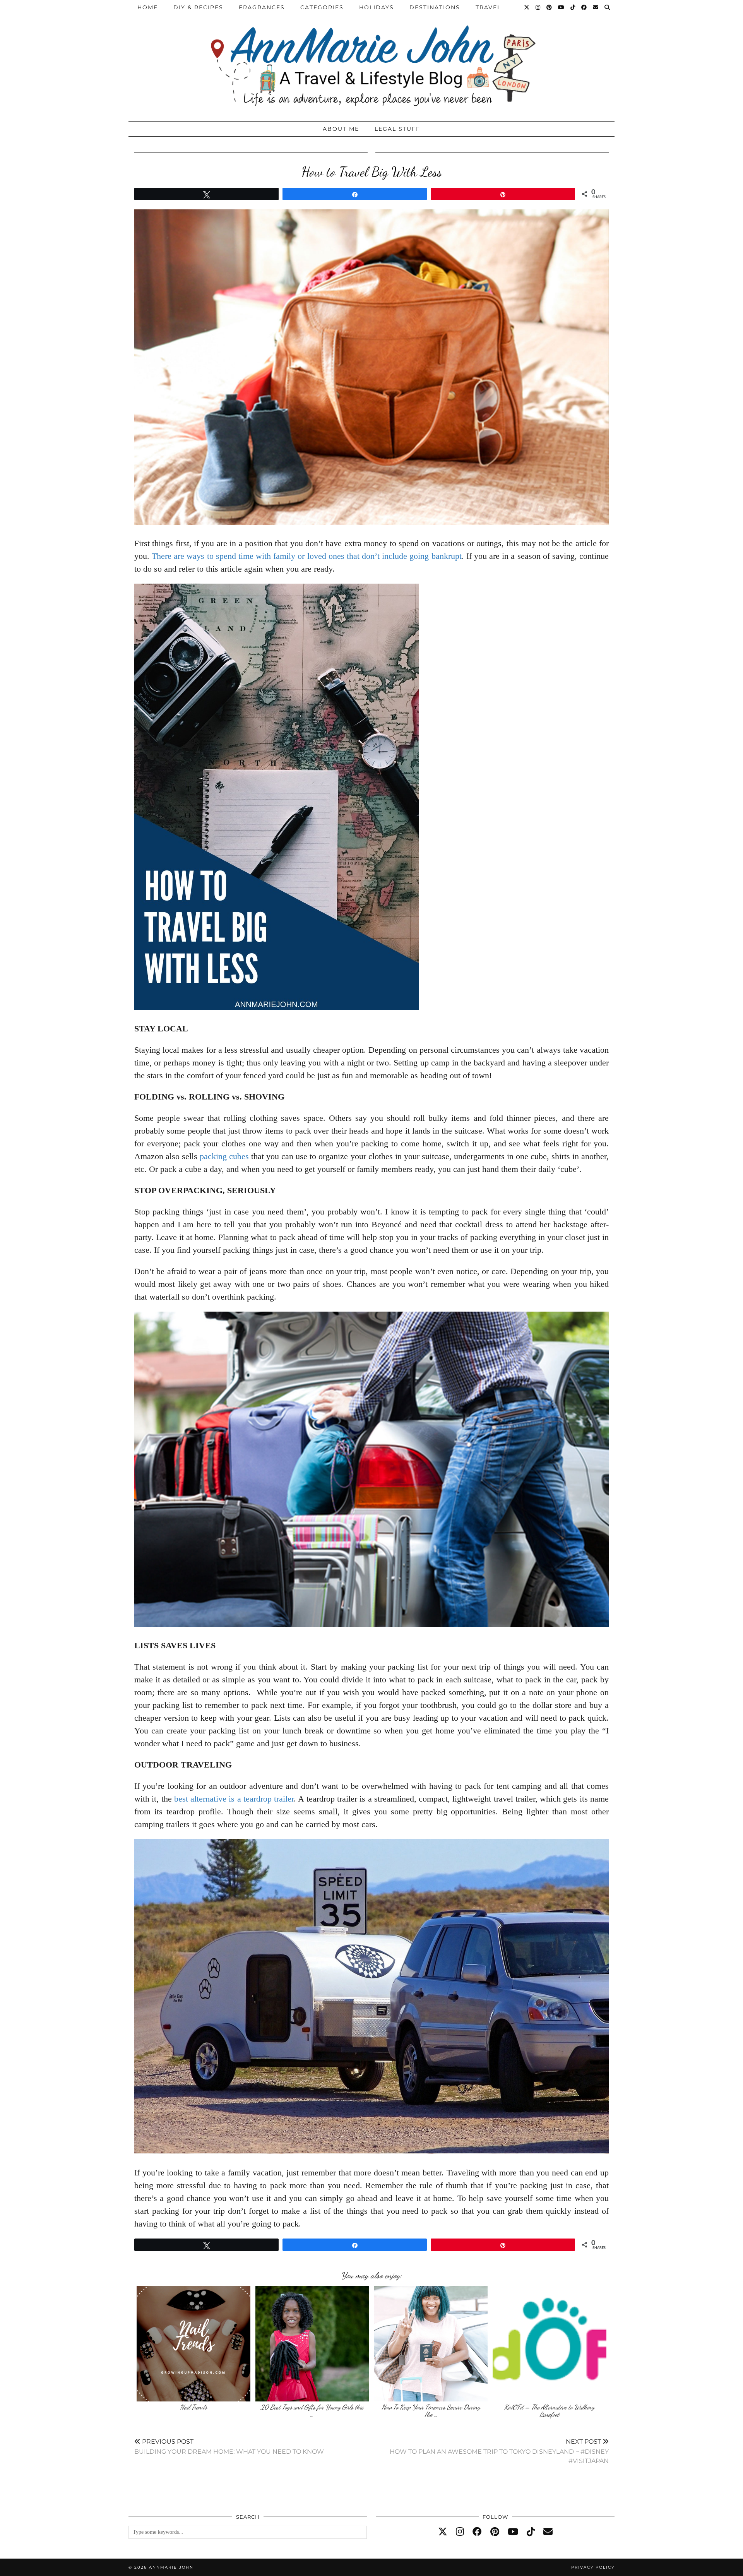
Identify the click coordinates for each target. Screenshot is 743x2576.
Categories (322, 7)
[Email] (596, 7)
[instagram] (460, 2532)
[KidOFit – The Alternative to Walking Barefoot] (550, 2343)
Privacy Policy (593, 2567)
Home (148, 7)
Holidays (377, 7)
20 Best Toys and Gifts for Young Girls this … (312, 2411)
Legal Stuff (397, 129)
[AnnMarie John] (371, 59)
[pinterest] (495, 2532)
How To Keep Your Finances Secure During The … (431, 2411)
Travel (488, 7)
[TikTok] (573, 7)
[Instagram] (538, 7)
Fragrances (262, 7)
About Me (341, 129)
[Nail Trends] (193, 2343)
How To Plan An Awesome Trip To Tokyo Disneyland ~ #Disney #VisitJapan (499, 2451)
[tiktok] (531, 2532)
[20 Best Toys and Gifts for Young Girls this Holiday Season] (312, 2343)
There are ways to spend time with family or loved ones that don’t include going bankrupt (306, 556)
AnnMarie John (171, 2567)
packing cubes (224, 1156)
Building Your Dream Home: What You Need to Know (229, 2447)
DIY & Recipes (198, 7)
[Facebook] (584, 7)
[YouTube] (562, 7)
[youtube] (513, 2532)
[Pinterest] (550, 7)
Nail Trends (193, 2407)
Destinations (435, 7)
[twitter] (443, 2532)
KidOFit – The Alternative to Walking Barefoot (549, 2411)
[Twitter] (527, 7)
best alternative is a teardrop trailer (234, 1799)
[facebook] (477, 2532)
